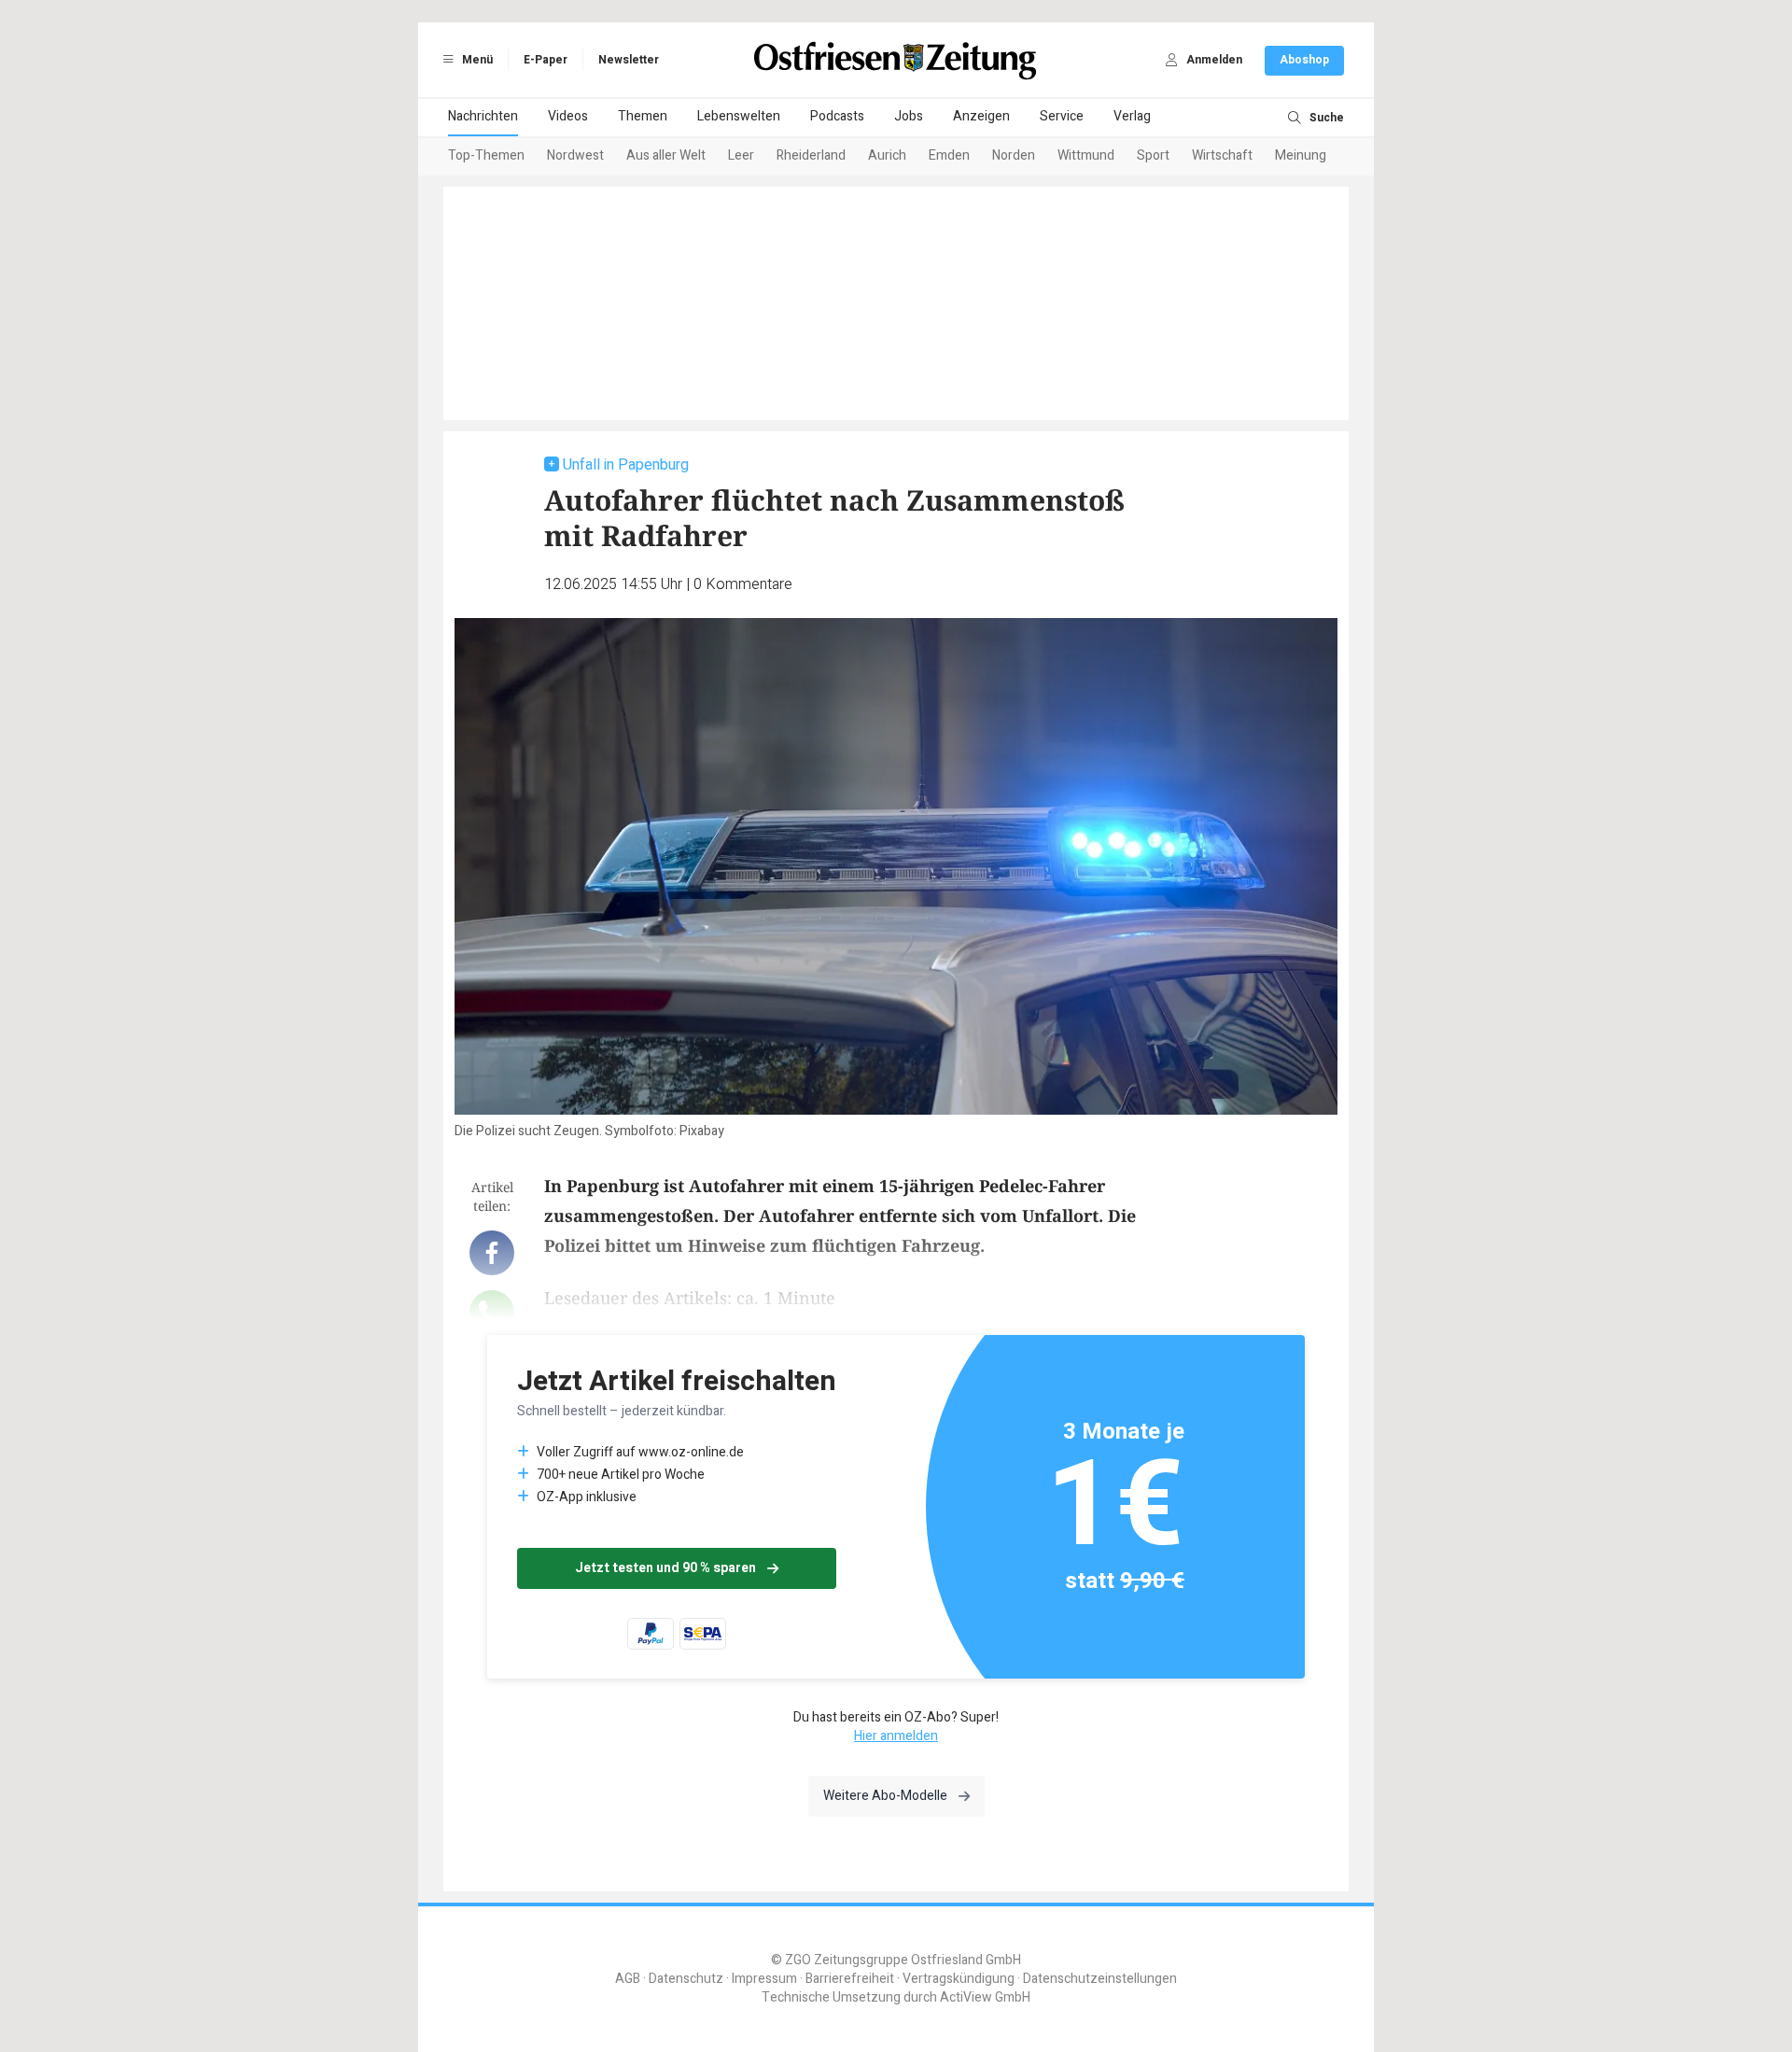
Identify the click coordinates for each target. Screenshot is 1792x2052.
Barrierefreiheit (850, 1979)
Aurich (887, 155)
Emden (949, 155)
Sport (1153, 155)
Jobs (909, 116)
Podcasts (837, 116)
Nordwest (575, 155)
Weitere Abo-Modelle (885, 1796)
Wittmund (1086, 155)
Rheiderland (811, 155)
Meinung (1301, 155)
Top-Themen (486, 155)
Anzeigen (981, 116)
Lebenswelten (739, 116)
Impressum (764, 1979)
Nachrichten (483, 116)
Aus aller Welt (666, 155)
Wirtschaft (1222, 155)
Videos (568, 116)
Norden (1014, 155)
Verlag (1132, 116)
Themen (643, 116)
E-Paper (546, 60)
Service (1062, 116)
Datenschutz (686, 1979)
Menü (476, 60)
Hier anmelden (896, 1736)
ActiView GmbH (985, 1997)
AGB (628, 1979)
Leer (741, 155)
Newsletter (629, 60)
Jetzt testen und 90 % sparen (665, 1568)
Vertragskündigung (959, 1979)
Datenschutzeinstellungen (1100, 1979)
